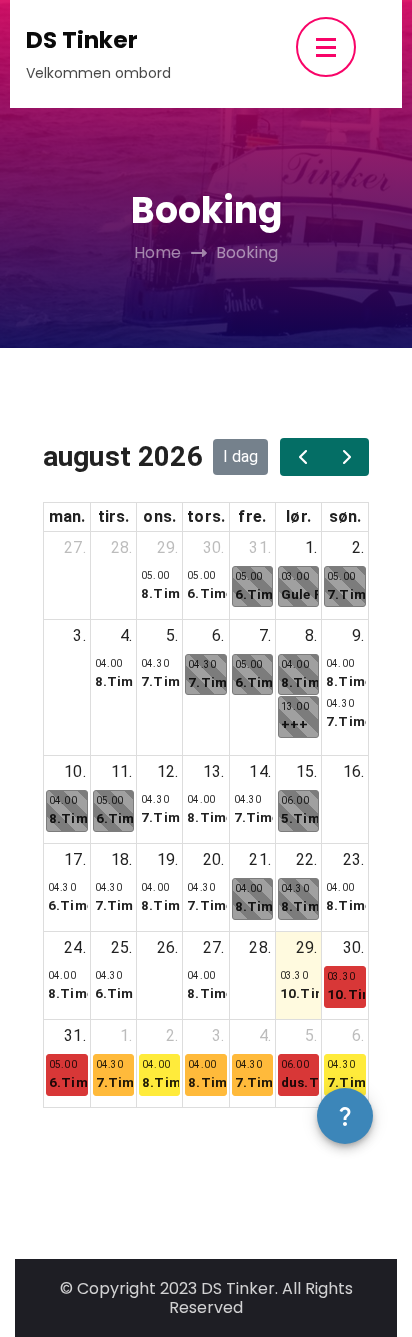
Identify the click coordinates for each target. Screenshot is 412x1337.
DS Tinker (82, 40)
